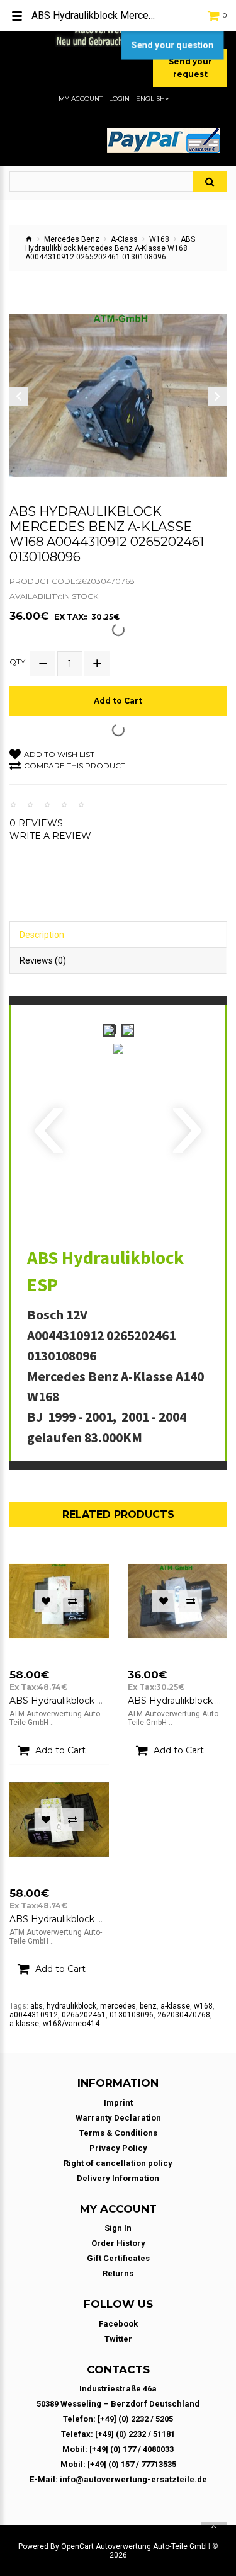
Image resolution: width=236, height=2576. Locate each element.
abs (37, 2006)
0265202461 (84, 2015)
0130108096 (132, 2015)
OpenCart (77, 2546)
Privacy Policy (118, 2148)
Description (42, 935)
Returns (118, 2273)
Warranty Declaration (118, 2118)
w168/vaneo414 (71, 2024)
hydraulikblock (71, 2006)
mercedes (118, 2006)
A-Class (124, 239)
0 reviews (36, 823)
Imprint (118, 2103)
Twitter (118, 2339)
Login (119, 99)
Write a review (50, 836)
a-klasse (175, 2006)
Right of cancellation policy (118, 2163)
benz (148, 2006)
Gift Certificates (118, 2258)
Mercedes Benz (72, 239)
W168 (159, 239)
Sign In (118, 2228)
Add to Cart (118, 701)
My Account (81, 99)
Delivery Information (118, 2178)
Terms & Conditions (118, 2133)
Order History (118, 2243)
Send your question (172, 45)
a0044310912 (34, 2015)
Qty (17, 662)
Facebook (118, 2324)
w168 (203, 2006)
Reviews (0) (43, 960)
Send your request (190, 68)
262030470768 (184, 2015)
